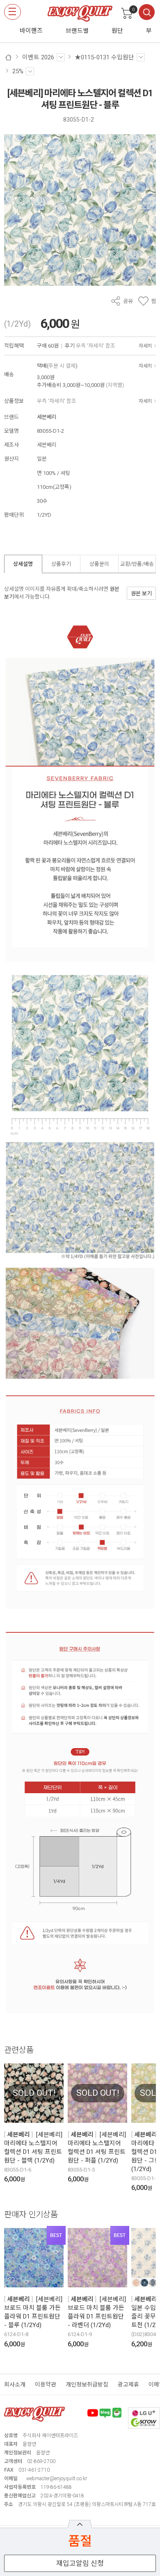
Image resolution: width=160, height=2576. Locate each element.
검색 (147, 12)
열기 (80, 2524)
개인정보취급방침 (87, 2384)
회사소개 (15, 2384)
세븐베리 (47, 417)
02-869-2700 (41, 2461)
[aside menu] (13, 12)
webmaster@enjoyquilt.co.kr (57, 2479)
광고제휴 (128, 2384)
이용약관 (46, 2384)
